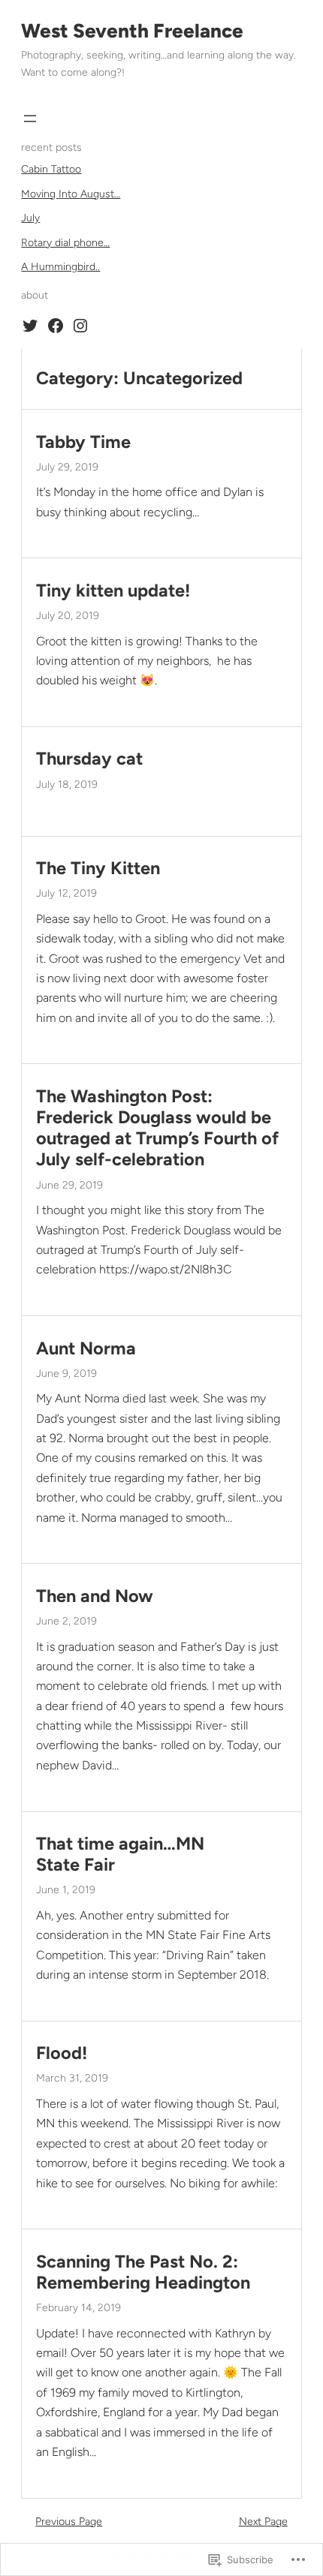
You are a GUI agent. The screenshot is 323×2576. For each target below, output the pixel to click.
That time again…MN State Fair (120, 1854)
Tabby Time (83, 442)
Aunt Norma (86, 1348)
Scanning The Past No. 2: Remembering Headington (143, 2272)
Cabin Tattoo (51, 169)
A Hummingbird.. (60, 267)
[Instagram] (80, 326)
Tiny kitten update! (113, 591)
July (30, 218)
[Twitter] (30, 326)
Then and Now (95, 1596)
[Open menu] (30, 119)
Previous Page (69, 2522)
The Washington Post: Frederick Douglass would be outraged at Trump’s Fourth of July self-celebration (157, 1128)
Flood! (62, 2053)
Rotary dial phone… (65, 243)
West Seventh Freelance (132, 31)
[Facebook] (56, 326)
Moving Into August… (71, 194)
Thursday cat (89, 759)
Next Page (263, 2522)
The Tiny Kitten (98, 868)
